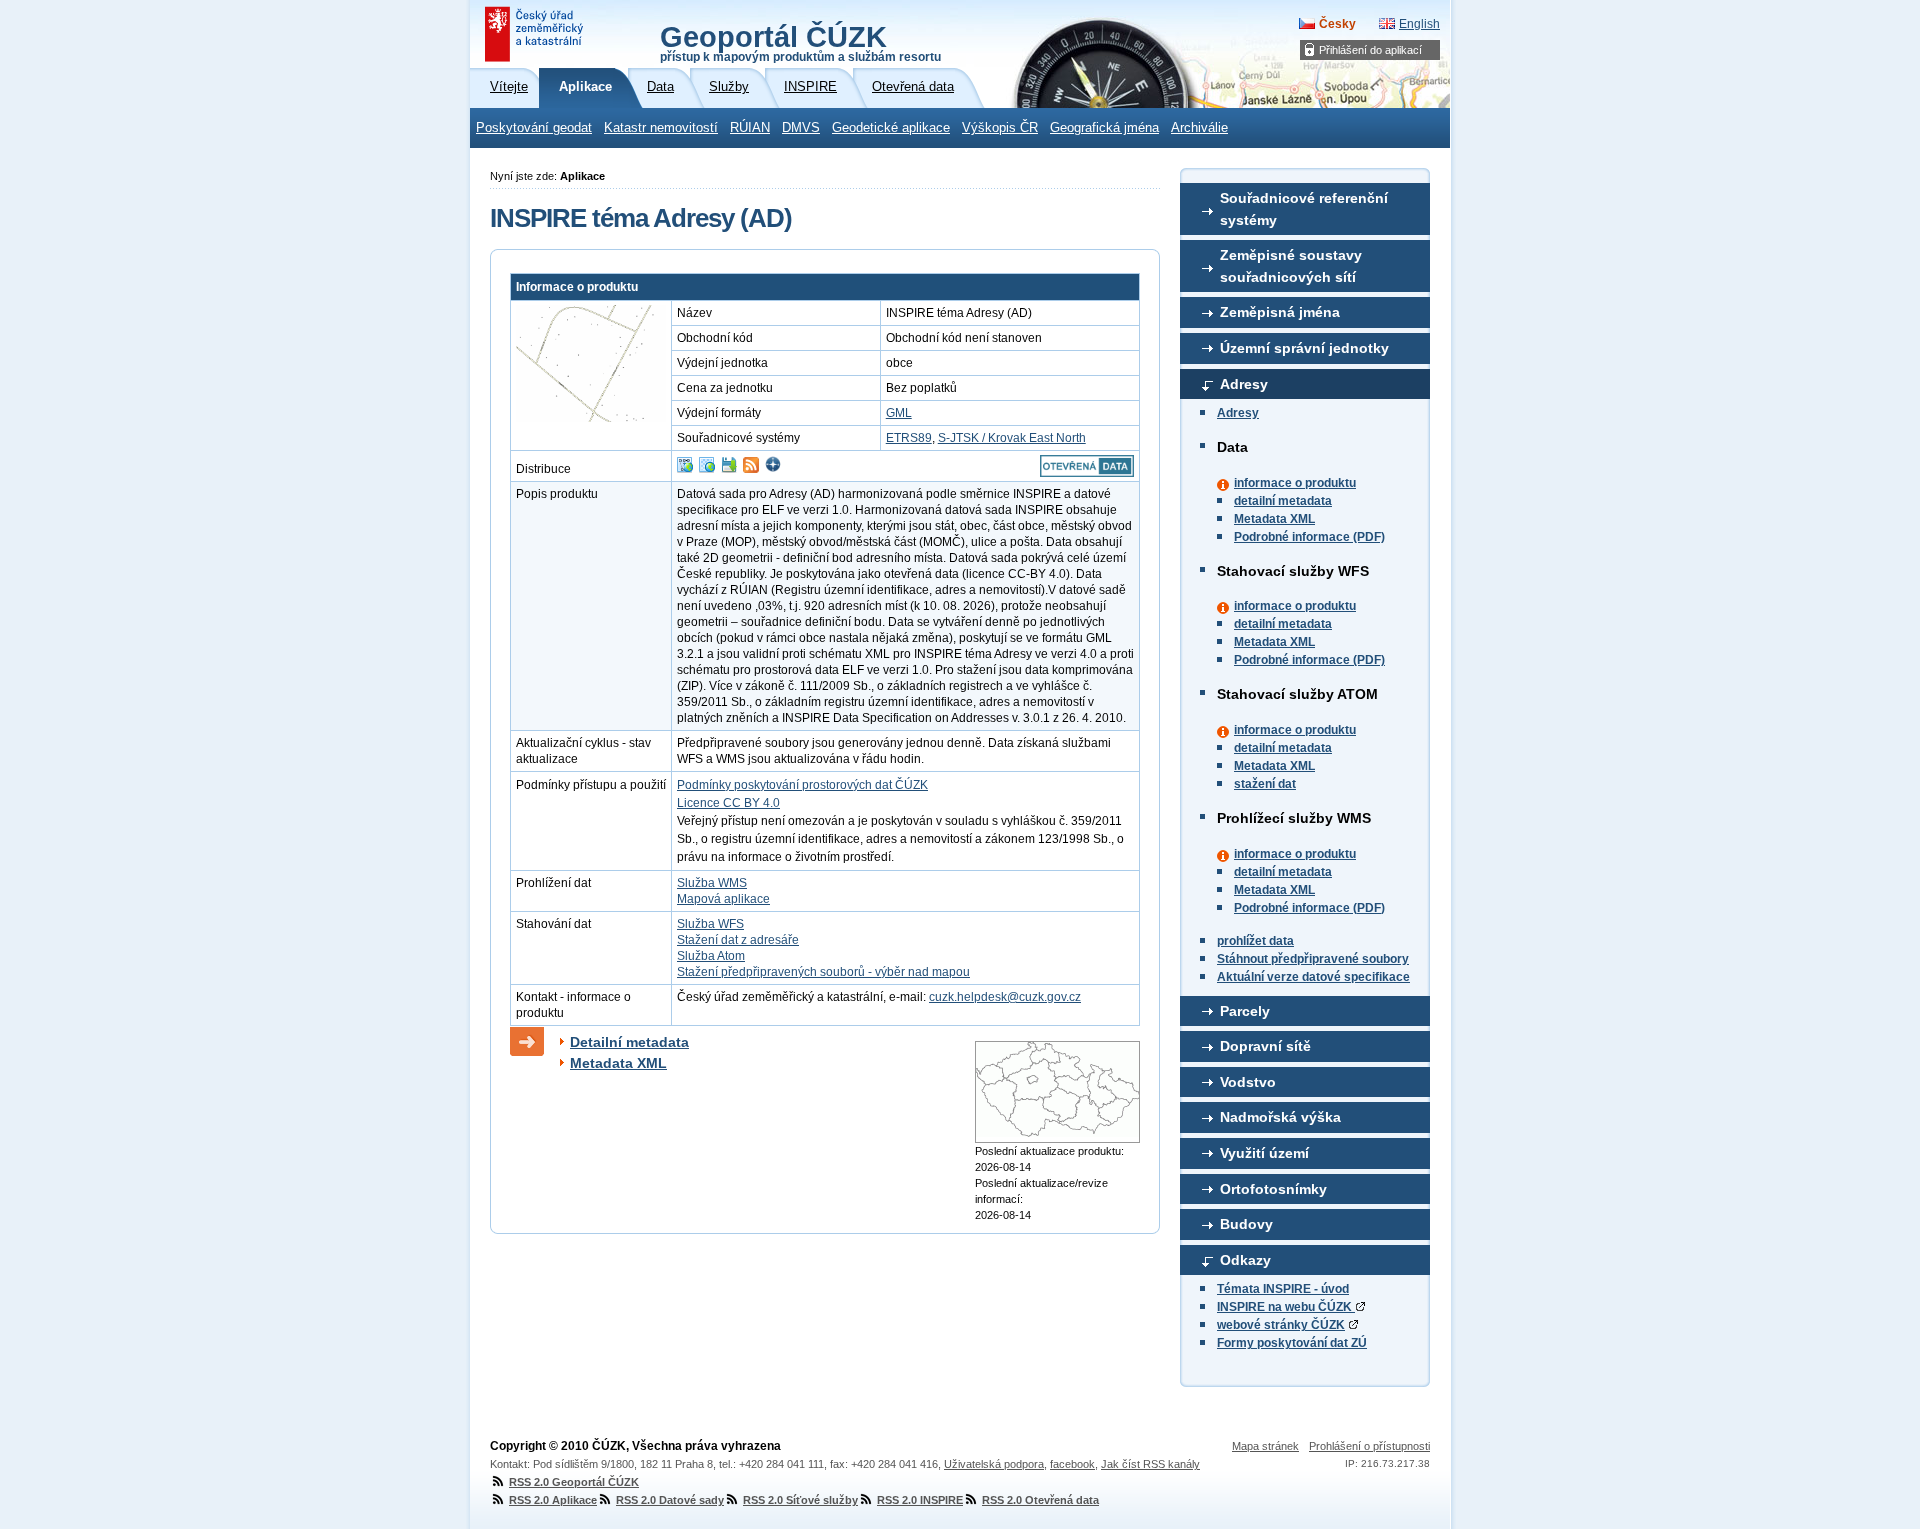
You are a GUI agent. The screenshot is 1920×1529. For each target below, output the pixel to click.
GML (899, 413)
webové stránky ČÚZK (1281, 1325)
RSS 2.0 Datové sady (670, 1500)
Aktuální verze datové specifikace (1313, 977)
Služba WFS (710, 924)
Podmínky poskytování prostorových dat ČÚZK (802, 785)
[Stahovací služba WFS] (685, 469)
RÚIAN (750, 128)
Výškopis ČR (1000, 128)
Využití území (1264, 1153)
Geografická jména (1104, 128)
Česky (1337, 24)
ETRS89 (909, 438)
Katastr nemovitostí (661, 128)
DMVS (801, 128)
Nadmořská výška (1280, 1117)
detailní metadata (1283, 501)
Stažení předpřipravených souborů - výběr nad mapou (823, 972)
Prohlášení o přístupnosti (1369, 1446)
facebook (1072, 1464)
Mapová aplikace (723, 899)
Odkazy (1245, 1260)
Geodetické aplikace (891, 128)
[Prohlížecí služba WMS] (707, 469)
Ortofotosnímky (1273, 1189)
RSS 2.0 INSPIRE (920, 1500)
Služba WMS (712, 883)
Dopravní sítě (1265, 1046)
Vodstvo (1248, 1082)
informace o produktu (1295, 483)
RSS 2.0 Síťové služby (800, 1500)
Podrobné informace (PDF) (1309, 537)
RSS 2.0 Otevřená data (1040, 1500)
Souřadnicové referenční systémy (1304, 209)
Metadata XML (1274, 519)
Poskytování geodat (534, 128)
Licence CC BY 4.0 (728, 803)
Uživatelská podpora (994, 1464)
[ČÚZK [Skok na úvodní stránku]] (536, 34)
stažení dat (1265, 784)
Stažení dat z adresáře (738, 940)
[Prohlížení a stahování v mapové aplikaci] (773, 469)
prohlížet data (1255, 941)
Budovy (1246, 1224)
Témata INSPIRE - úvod (1283, 1289)
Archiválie (1199, 128)
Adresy (1244, 384)
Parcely (1245, 1011)
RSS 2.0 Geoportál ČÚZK (574, 1482)
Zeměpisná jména (1280, 312)
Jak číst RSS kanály (1150, 1464)
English (1419, 24)
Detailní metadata (629, 1042)
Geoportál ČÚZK (800, 42)
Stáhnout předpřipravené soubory (1313, 959)
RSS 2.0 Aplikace (553, 1500)
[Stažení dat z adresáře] (729, 469)
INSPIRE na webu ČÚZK (1286, 1307)
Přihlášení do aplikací (1370, 50)
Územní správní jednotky (1304, 348)
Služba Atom (711, 956)
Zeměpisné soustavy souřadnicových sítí (1291, 266)
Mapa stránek (1265, 1446)
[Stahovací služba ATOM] (751, 469)
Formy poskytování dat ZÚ (1292, 1343)
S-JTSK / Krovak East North (1012, 438)
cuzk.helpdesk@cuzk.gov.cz (1005, 997)
